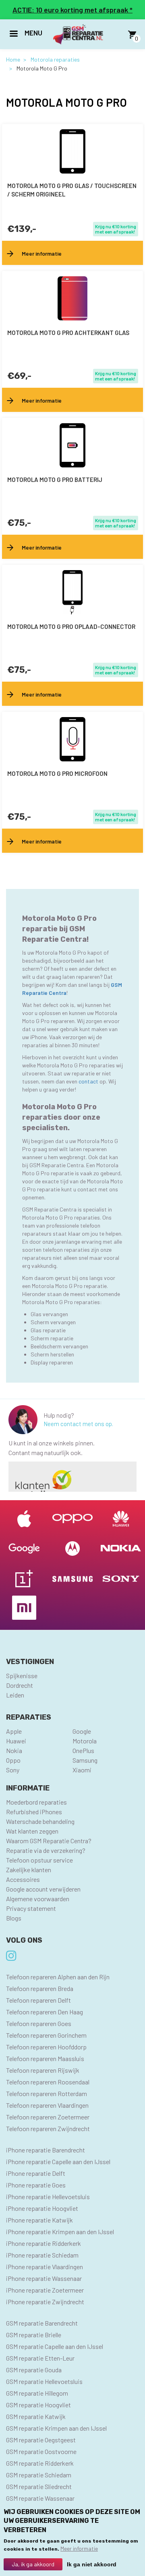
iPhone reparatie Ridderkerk (43, 2243)
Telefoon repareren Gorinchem (46, 2035)
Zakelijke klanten (29, 1870)
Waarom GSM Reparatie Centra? (49, 1841)
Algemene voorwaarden (38, 1899)
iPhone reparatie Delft (36, 2173)
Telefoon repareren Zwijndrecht (48, 2128)
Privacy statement (31, 1908)
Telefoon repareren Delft (38, 2000)
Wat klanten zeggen (32, 1831)
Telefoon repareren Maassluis (45, 2058)
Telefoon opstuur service (39, 1860)
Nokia (14, 1750)
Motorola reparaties (55, 59)
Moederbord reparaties (36, 1802)
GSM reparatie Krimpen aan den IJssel (56, 2428)
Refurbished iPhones (34, 1812)
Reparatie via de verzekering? (46, 1850)
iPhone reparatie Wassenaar (44, 2278)
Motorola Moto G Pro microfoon (57, 773)
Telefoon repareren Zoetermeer (48, 2117)
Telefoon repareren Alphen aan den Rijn (58, 1977)
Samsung (85, 1760)
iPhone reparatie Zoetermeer (45, 2290)
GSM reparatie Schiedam (39, 2475)
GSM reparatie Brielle (34, 2335)
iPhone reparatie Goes (36, 2185)
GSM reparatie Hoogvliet (38, 2405)
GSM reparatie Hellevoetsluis (44, 2381)
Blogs (14, 1918)
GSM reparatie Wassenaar (40, 2498)
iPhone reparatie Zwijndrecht (45, 2302)
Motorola (85, 1741)
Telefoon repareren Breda (40, 1988)
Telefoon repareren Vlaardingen (47, 2105)
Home (13, 59)
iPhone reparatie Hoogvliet (42, 2208)
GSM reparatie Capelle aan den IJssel (55, 2346)
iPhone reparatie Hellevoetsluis (48, 2197)
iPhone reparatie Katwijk (39, 2220)
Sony (13, 1770)
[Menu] (13, 34)
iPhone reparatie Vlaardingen (45, 2267)
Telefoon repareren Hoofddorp (46, 2047)
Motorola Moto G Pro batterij (55, 480)
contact (89, 1081)
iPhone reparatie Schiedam (42, 2255)
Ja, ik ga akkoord (33, 2564)
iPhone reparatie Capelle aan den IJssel (58, 2161)
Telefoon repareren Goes (39, 2023)
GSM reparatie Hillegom (37, 2393)
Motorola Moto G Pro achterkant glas (68, 333)
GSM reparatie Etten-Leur (40, 2358)
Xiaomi (82, 1770)
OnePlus (83, 1750)
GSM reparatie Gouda (34, 2370)
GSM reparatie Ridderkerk (40, 2463)
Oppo (13, 1760)
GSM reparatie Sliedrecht (39, 2486)
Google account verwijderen (43, 1889)
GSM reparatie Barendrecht (42, 2323)
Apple (14, 1731)
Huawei (16, 1741)
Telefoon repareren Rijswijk (43, 2070)
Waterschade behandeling (40, 1821)
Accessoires (23, 1879)
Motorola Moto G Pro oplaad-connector (71, 626)
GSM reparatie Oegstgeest (41, 2440)
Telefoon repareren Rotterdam (47, 2093)
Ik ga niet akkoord (92, 2564)
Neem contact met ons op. (78, 1424)
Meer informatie (79, 2548)
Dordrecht (20, 1685)
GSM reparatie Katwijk (36, 2416)
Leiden (15, 1695)
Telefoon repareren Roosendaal (48, 2082)
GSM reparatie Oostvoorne (41, 2451)
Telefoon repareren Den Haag (45, 2012)
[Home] (78, 34)
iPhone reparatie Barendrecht (46, 2150)
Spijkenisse (22, 1676)
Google (82, 1731)
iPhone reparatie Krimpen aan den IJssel (60, 2232)
